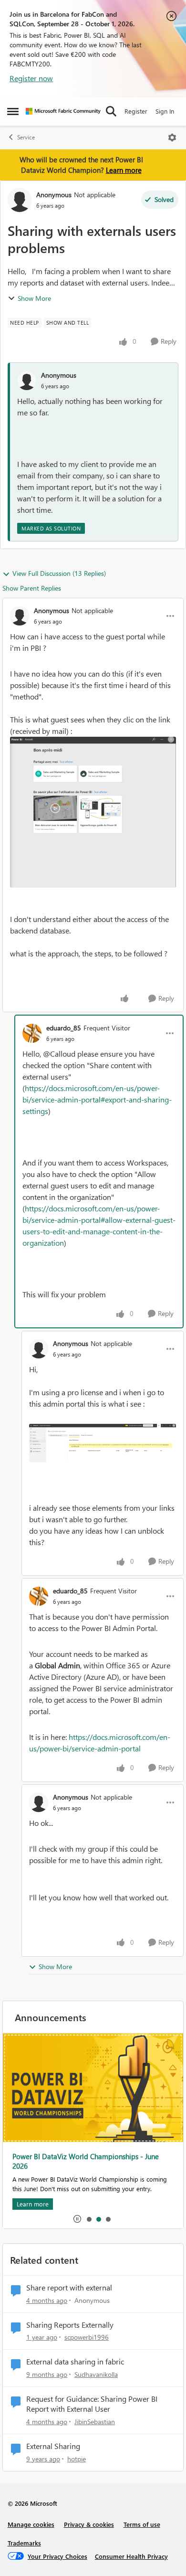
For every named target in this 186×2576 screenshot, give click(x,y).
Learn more (124, 170)
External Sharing (53, 2446)
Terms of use (142, 2524)
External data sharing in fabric (75, 2362)
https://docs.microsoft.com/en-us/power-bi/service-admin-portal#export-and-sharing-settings (97, 1099)
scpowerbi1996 (87, 2337)
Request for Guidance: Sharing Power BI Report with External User (92, 2404)
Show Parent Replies (32, 588)
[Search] (111, 111)
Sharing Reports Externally (70, 2325)
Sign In (165, 111)
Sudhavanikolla (96, 2374)
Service (26, 137)
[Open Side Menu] (13, 111)
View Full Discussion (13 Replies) (59, 573)
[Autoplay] (77, 2219)
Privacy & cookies (89, 2524)
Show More (34, 298)
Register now (31, 78)
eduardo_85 (64, 1028)
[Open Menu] (172, 138)
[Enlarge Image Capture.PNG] (93, 812)
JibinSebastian (95, 2422)
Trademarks (24, 2543)
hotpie (77, 2459)
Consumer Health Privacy (131, 2556)
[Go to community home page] (63, 111)
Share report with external (69, 2288)
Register (136, 111)
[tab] (89, 2219)
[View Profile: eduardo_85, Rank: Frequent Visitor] (32, 1033)
